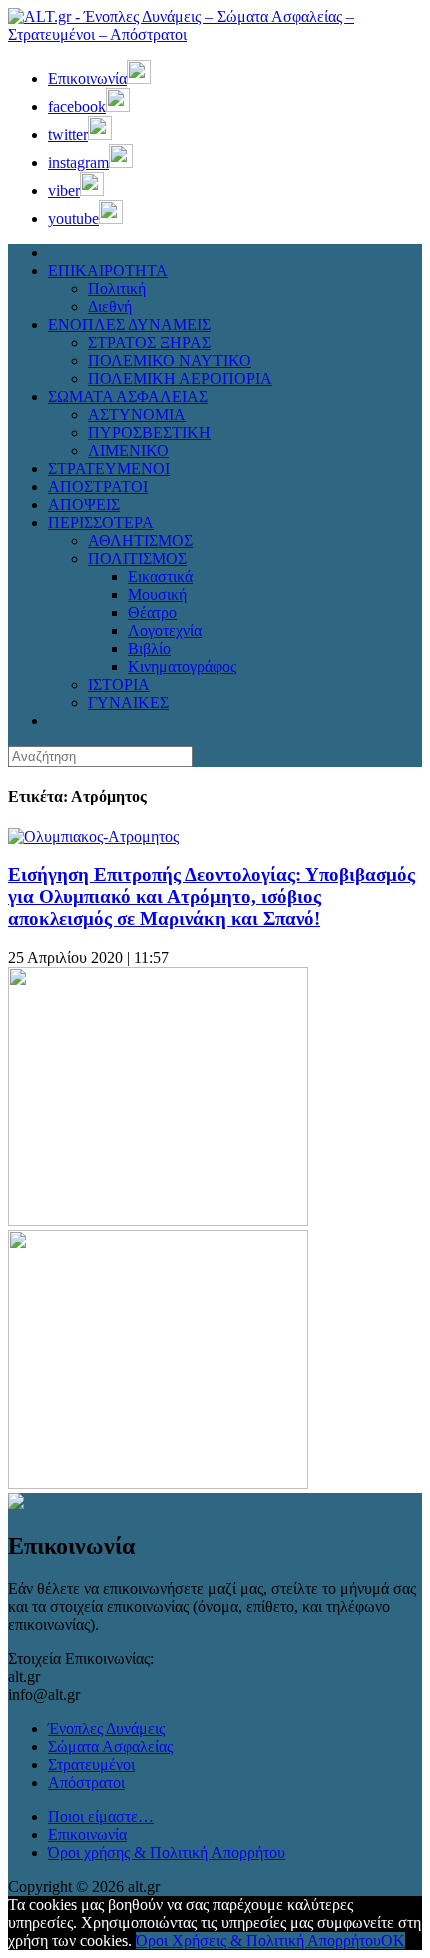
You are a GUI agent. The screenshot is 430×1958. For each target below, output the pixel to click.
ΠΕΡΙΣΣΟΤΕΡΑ (101, 522)
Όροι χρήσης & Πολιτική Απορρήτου (166, 1852)
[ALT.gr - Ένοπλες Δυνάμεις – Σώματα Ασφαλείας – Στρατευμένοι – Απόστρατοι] (215, 34)
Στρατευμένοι (91, 1764)
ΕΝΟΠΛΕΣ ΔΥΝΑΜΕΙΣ (129, 324)
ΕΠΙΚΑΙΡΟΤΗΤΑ (108, 270)
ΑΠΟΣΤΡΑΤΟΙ (98, 486)
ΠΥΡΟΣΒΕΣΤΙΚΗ (149, 432)
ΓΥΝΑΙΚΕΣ (128, 702)
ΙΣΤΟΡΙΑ (119, 684)
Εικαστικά (160, 576)
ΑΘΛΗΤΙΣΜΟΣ (140, 540)
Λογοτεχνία (165, 630)
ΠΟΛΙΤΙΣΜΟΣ (137, 558)
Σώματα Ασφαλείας (110, 1746)
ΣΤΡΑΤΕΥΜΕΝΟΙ (109, 468)
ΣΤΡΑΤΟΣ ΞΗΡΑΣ (149, 342)
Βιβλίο (149, 648)
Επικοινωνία (87, 1834)
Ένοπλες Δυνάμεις (106, 1728)
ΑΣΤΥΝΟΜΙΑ (137, 414)
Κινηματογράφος (182, 666)
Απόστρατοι (86, 1782)
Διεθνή (110, 306)
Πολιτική (117, 288)
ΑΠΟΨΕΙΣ (84, 504)
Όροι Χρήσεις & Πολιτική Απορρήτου (258, 1940)
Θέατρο (152, 612)
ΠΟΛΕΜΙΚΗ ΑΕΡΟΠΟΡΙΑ (180, 378)
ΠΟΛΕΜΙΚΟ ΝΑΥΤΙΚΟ (169, 360)
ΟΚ (393, 1940)
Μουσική (157, 594)
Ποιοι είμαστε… (101, 1816)
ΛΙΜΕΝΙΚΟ (128, 450)
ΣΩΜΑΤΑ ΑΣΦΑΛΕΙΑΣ (128, 396)
